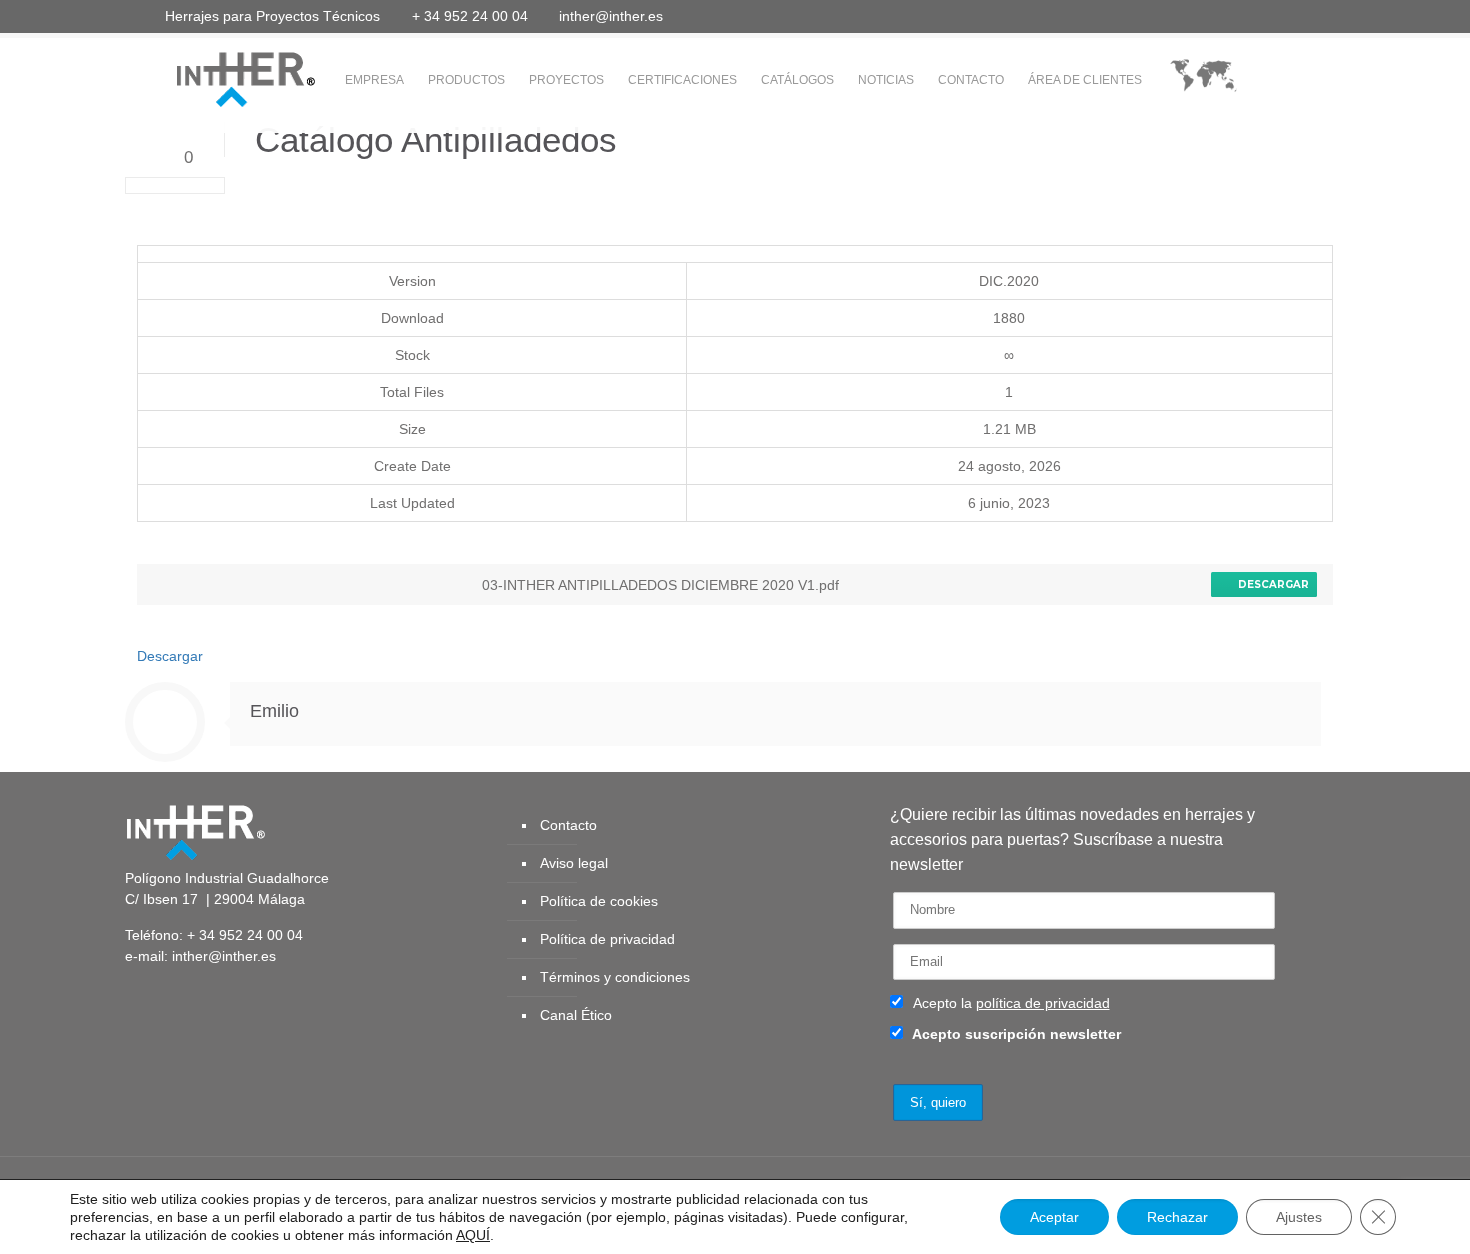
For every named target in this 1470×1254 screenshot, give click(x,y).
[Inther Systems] (220, 78)
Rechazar (1177, 1217)
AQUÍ (473, 1235)
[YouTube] (1223, 15)
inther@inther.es (611, 16)
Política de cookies (599, 901)
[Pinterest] (1277, 15)
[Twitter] (1196, 15)
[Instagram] (1304, 15)
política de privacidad (1043, 1003)
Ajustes (1299, 1217)
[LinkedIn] (1250, 15)
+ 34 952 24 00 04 (470, 16)
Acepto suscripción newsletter (1015, 1034)
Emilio (274, 711)
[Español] (1203, 80)
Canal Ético (576, 1015)
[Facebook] (1169, 15)
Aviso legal (574, 863)
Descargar (1270, 584)
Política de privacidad (607, 939)
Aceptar (1054, 1217)
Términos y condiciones (615, 977)
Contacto (568, 825)
